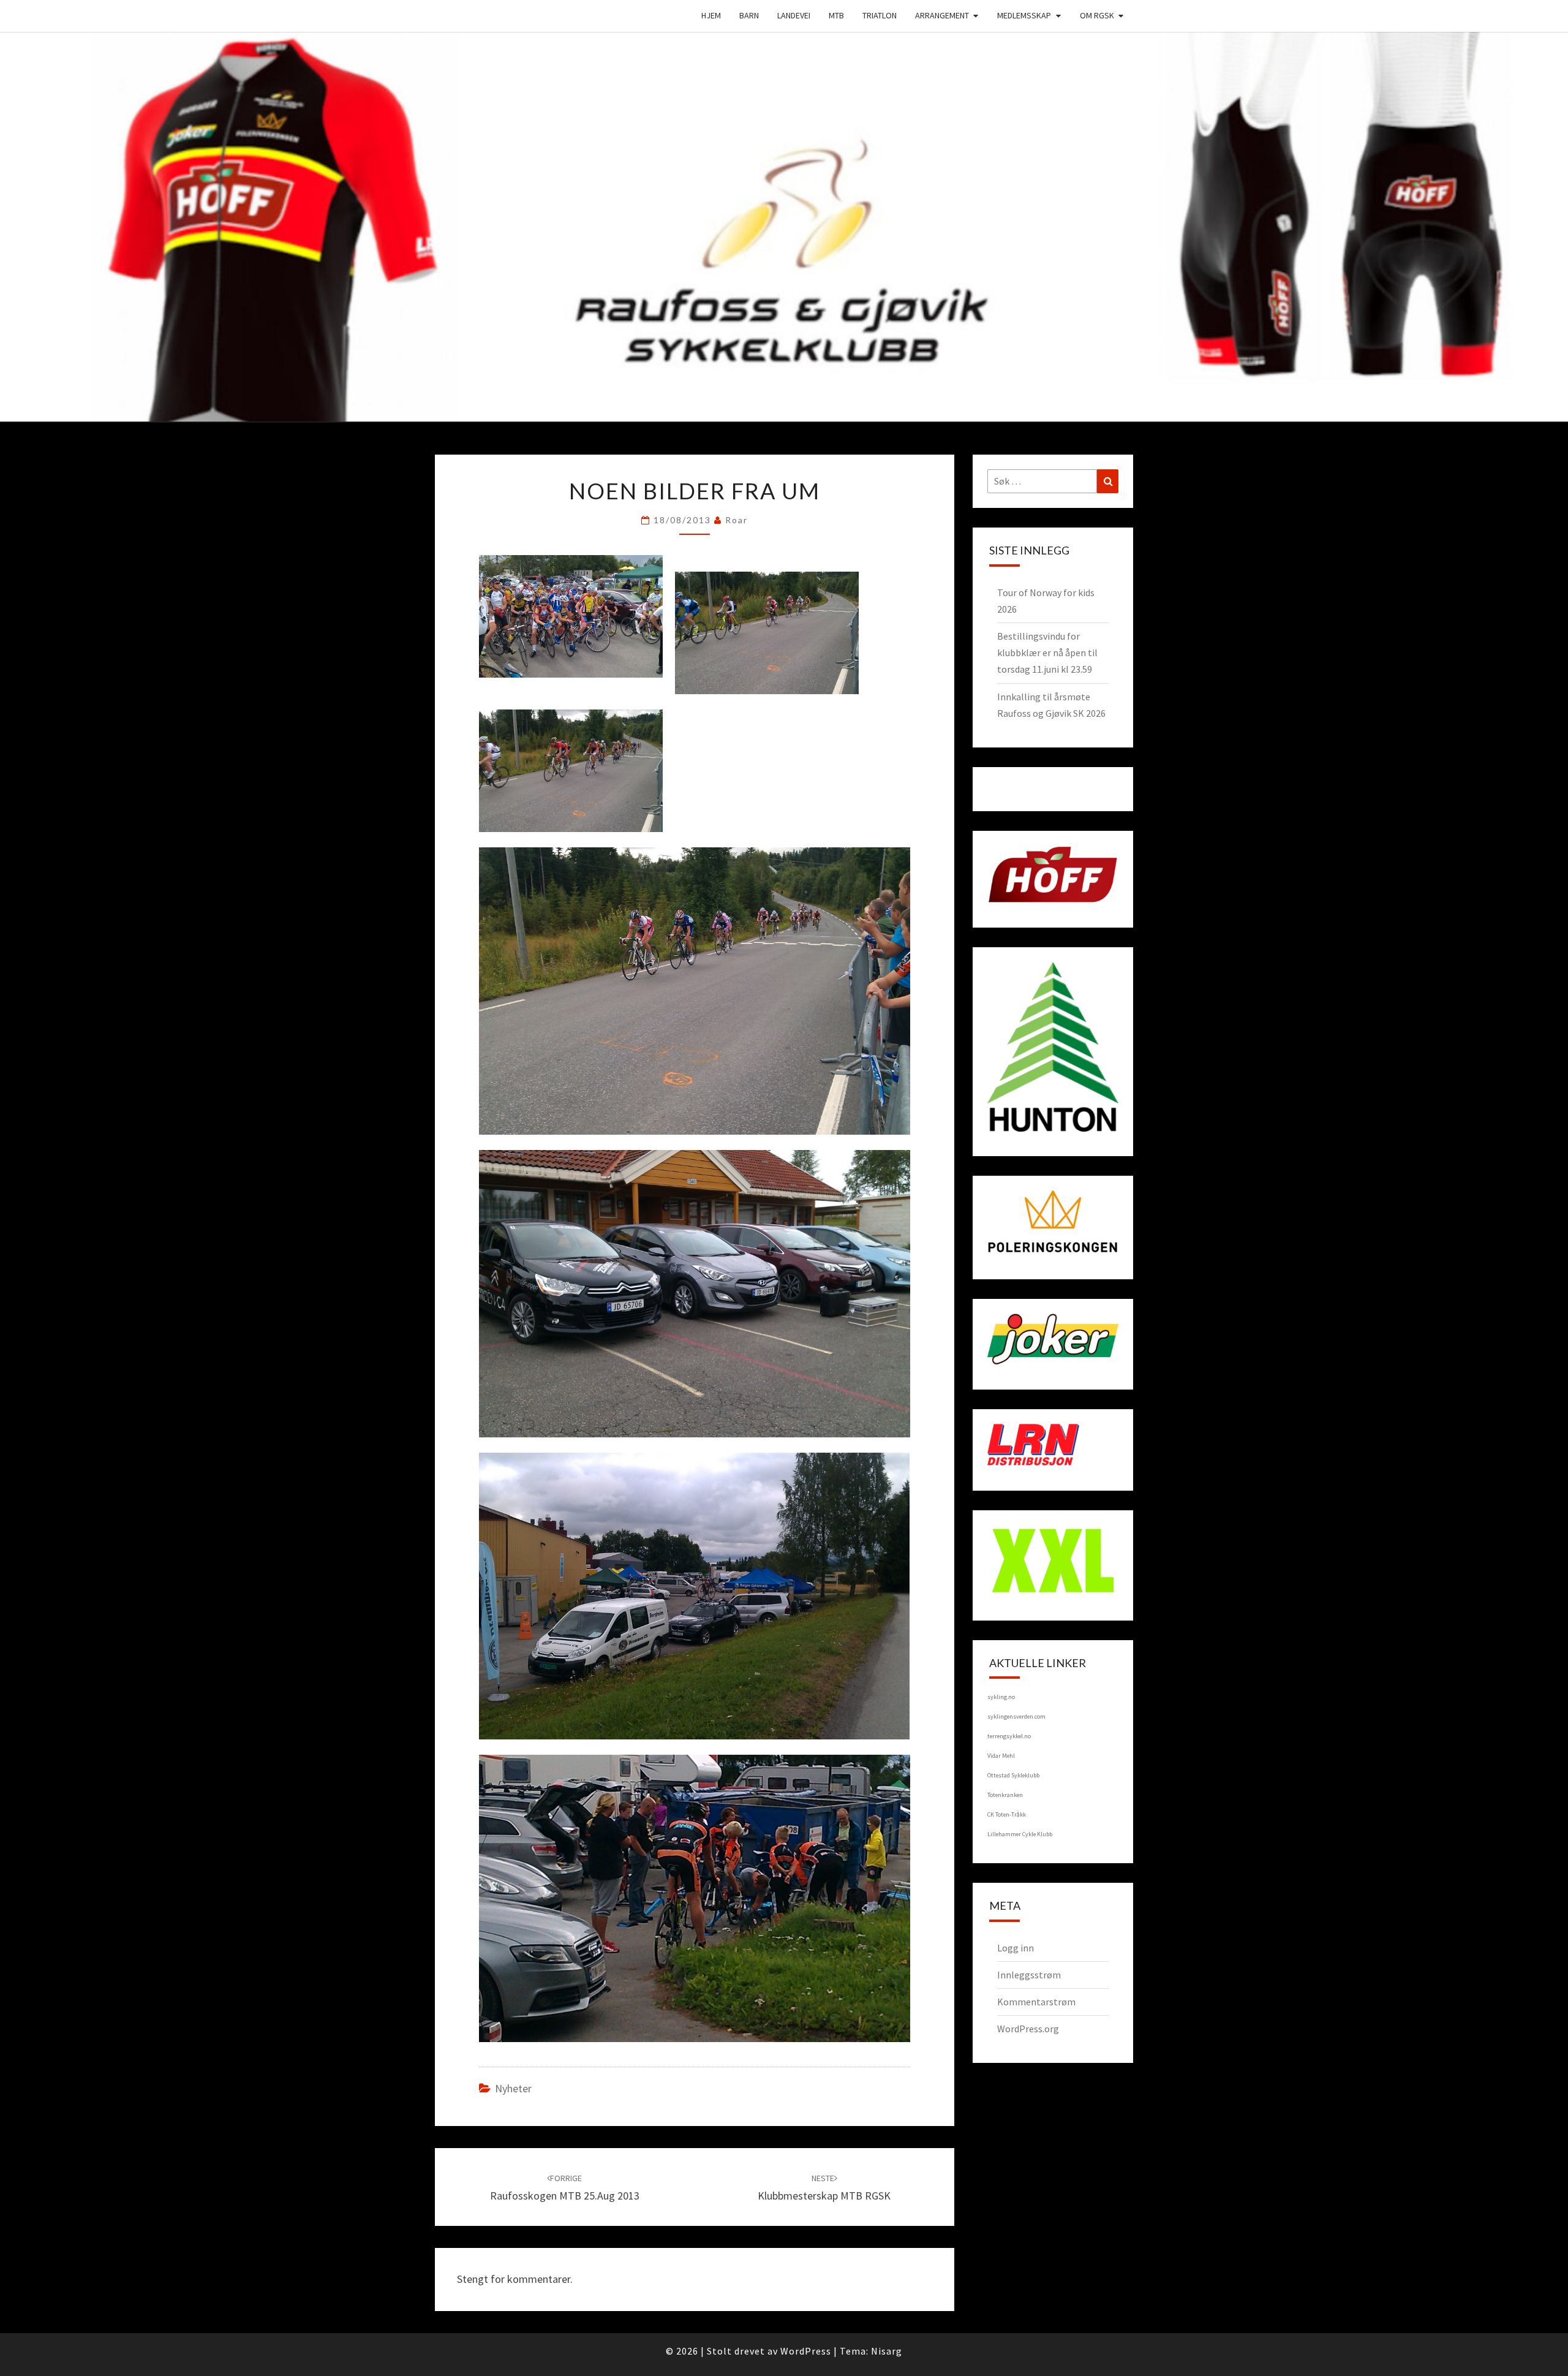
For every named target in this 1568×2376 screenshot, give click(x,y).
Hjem (711, 15)
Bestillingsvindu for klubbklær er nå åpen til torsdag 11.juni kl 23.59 (1047, 653)
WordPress (806, 2351)
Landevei (794, 15)
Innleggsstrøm (1029, 1975)
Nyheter (513, 2088)
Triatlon (880, 15)
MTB (836, 15)
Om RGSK (1097, 15)
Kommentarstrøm (1036, 2002)
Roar (737, 520)
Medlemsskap (1024, 15)
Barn (749, 15)
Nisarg (887, 2351)
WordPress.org (1028, 2029)
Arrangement (942, 15)
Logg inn (1016, 1948)
